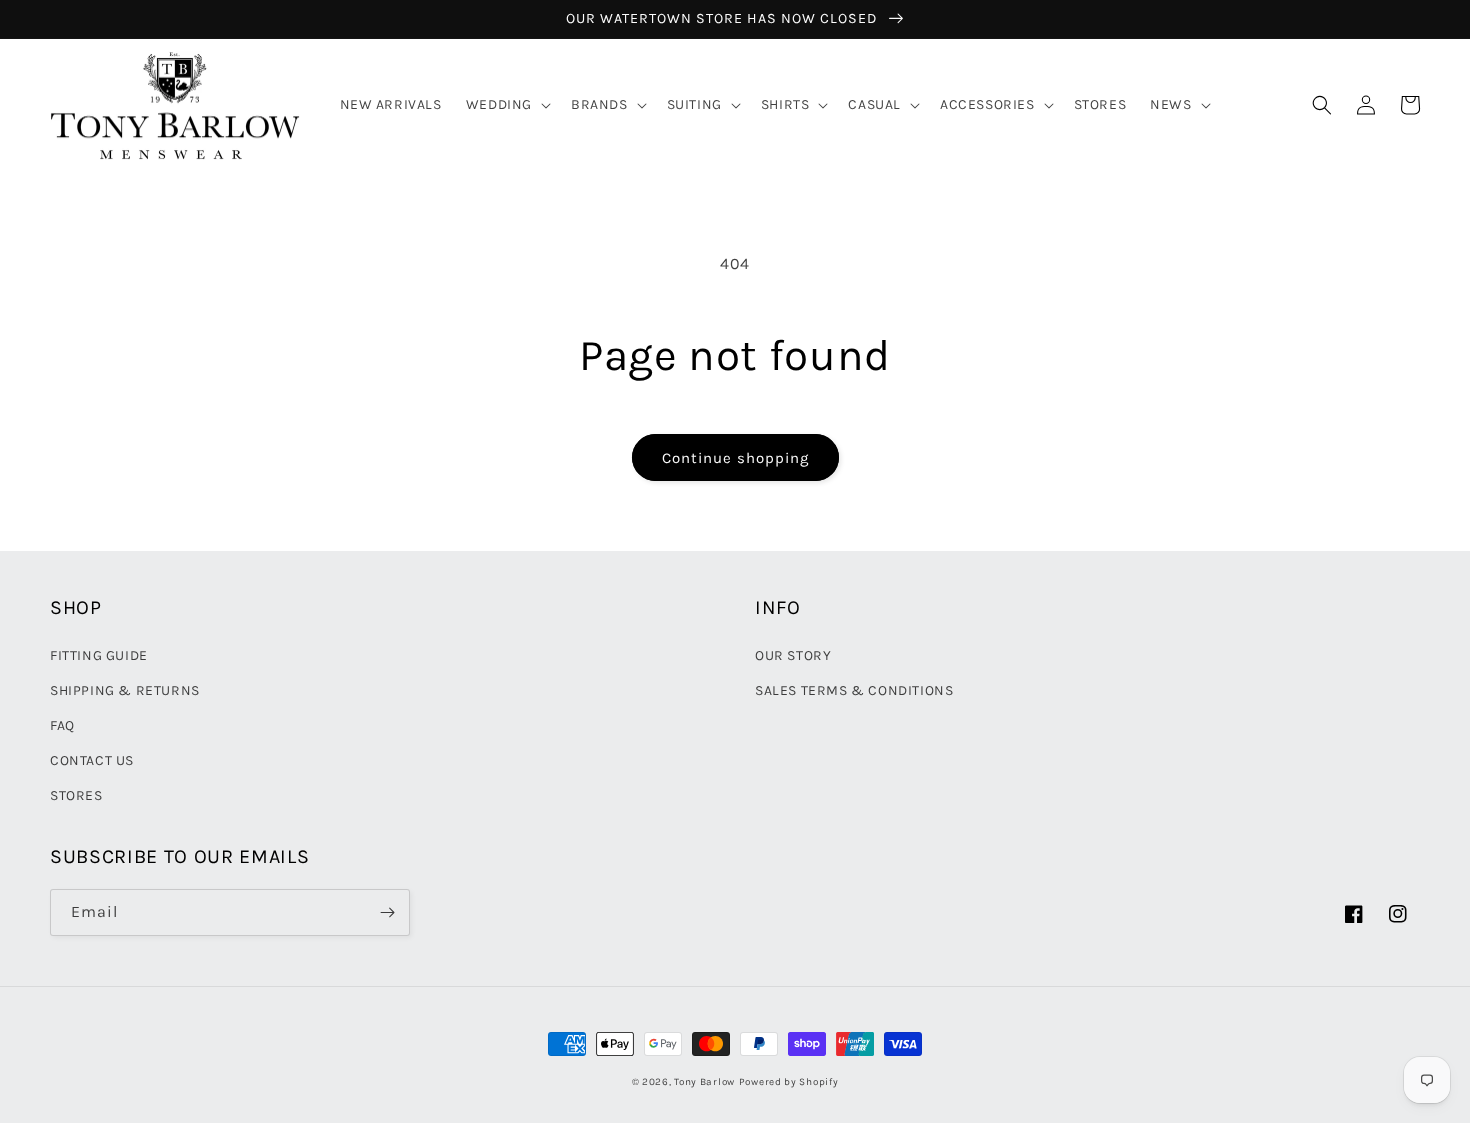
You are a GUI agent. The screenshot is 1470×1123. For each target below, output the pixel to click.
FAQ (62, 725)
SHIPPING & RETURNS (125, 690)
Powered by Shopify (789, 1082)
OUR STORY (793, 655)
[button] (506, 105)
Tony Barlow (704, 1082)
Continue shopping (735, 458)
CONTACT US (92, 760)
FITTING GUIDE (99, 655)
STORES (76, 795)
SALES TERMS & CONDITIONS (854, 690)
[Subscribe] (387, 912)
